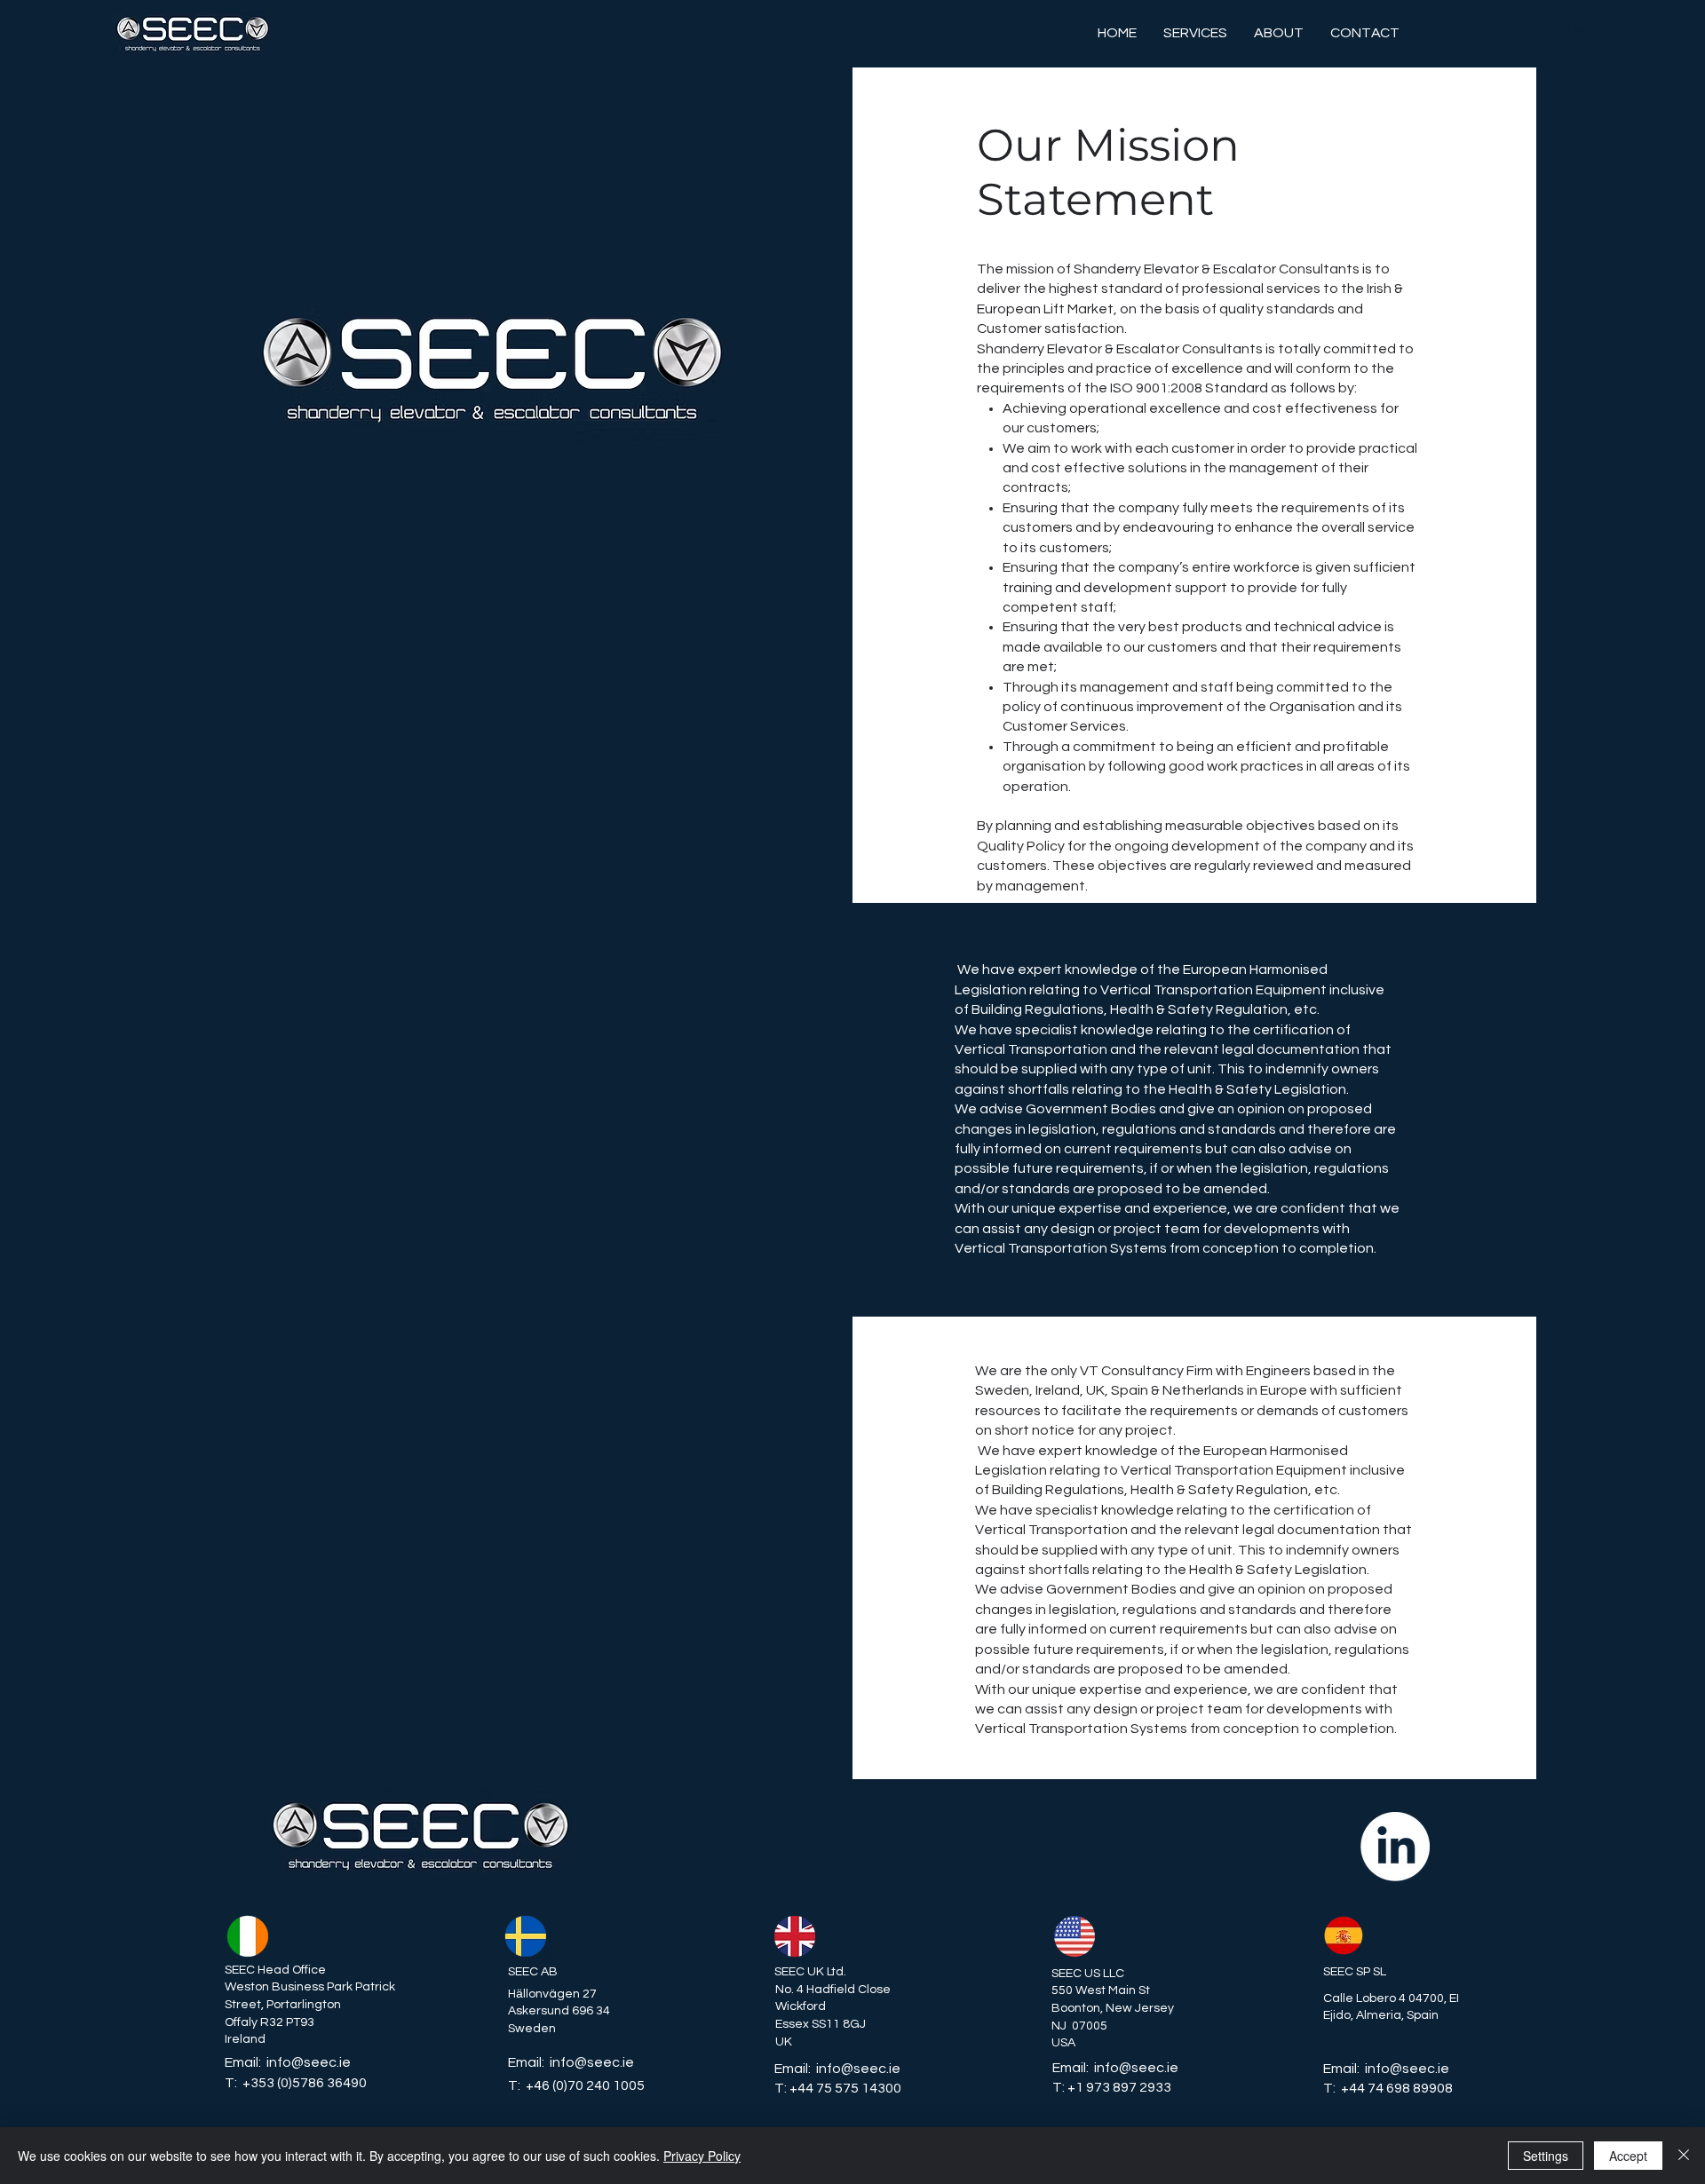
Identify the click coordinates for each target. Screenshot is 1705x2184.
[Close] (1684, 2156)
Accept (1628, 2156)
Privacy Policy (702, 2156)
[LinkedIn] (1395, 1847)
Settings (1546, 2156)
